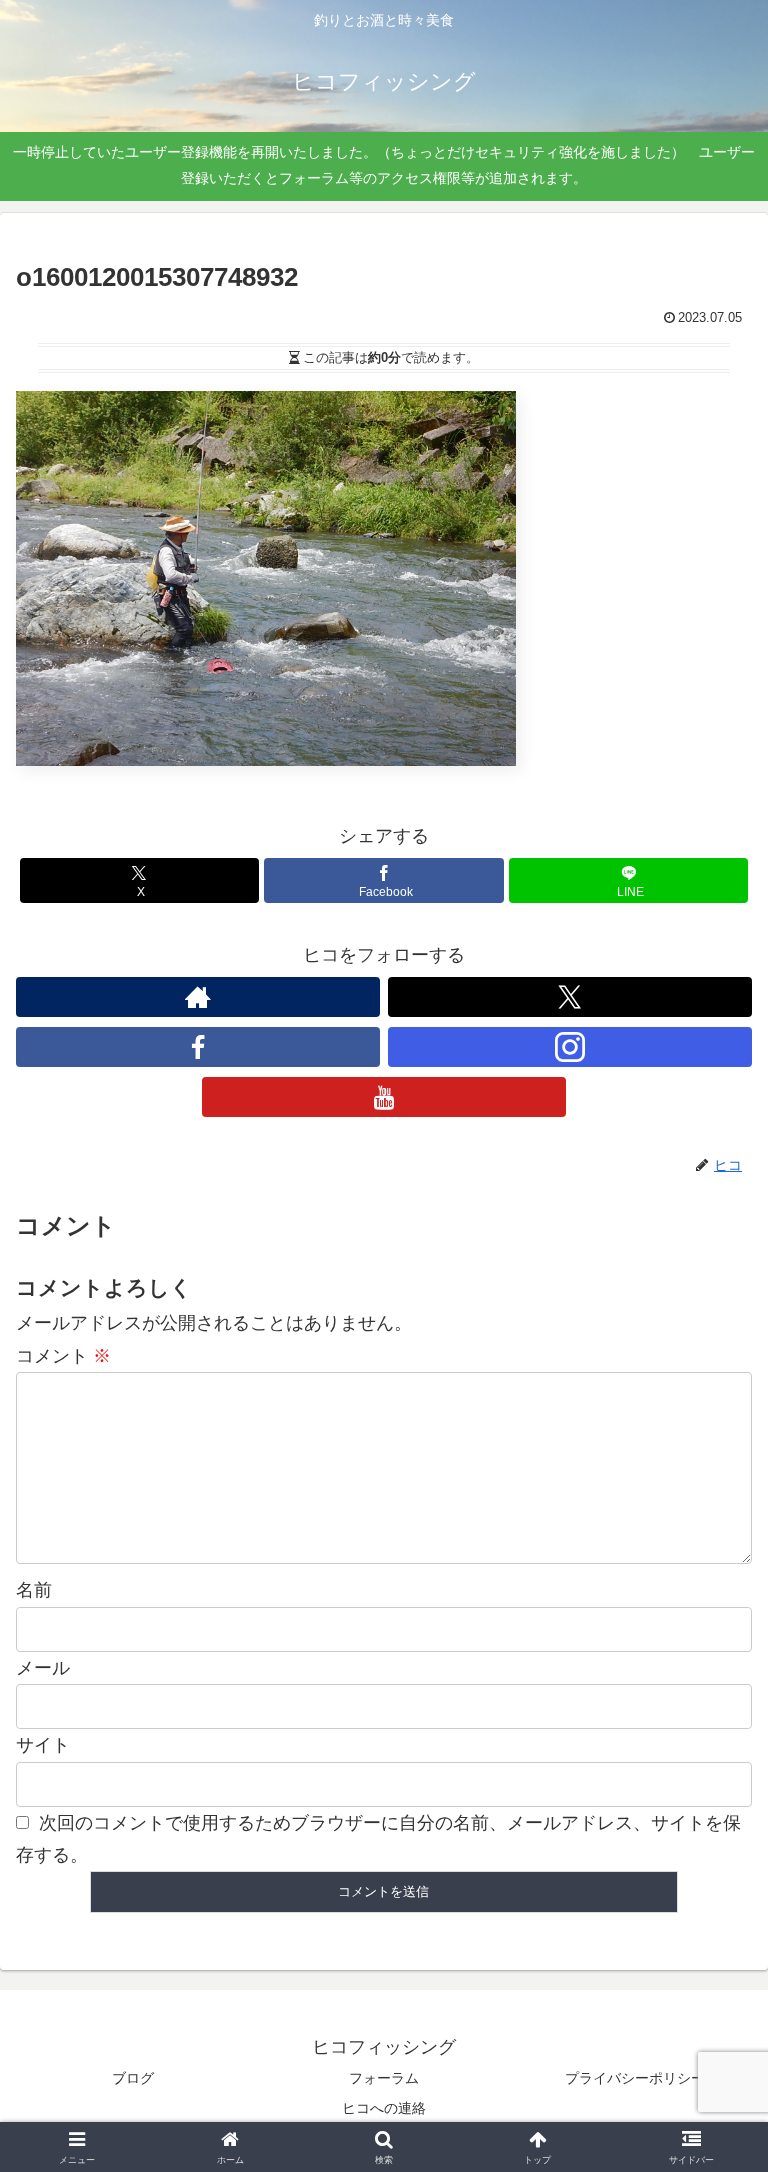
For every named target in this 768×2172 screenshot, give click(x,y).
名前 (34, 1590)
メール (43, 1668)
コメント (63, 1356)
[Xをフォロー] (570, 997)
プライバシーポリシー (635, 2078)
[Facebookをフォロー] (198, 1047)
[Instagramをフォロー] (570, 1047)
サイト (43, 1745)
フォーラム (384, 2078)
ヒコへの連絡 (384, 2108)
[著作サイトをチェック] (198, 997)
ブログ (133, 2078)
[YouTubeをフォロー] (384, 1097)
